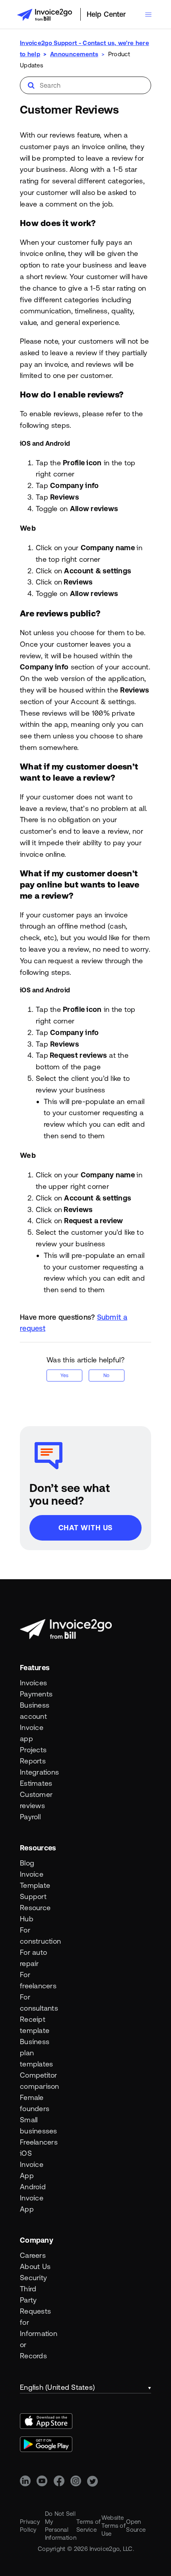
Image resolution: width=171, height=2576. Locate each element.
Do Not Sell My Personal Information (61, 2526)
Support (33, 1896)
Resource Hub (35, 1913)
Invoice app (32, 1733)
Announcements (74, 54)
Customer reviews (36, 1800)
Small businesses (36, 2125)
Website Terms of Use (114, 2526)
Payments (36, 1694)
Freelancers (36, 2142)
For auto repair (33, 1958)
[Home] (45, 15)
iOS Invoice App (32, 2164)
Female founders (35, 2103)
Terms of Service (88, 2526)
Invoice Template (35, 1880)
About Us (35, 2266)
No (106, 1376)
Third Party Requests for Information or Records (36, 2322)
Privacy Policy (30, 2526)
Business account (35, 1711)
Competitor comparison (36, 2081)
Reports (33, 1761)
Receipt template (35, 2025)
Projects (33, 1750)
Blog (27, 1863)
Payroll (30, 1817)
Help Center (106, 14)
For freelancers (36, 1980)
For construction (36, 1935)
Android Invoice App (33, 2198)
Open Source (136, 2526)
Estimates (36, 1783)
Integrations (36, 1772)
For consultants (36, 2002)
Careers (33, 2255)
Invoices (33, 1683)
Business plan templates (36, 2053)
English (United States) (57, 2387)
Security (33, 2278)
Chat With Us (86, 1528)
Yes (64, 1376)
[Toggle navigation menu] (148, 15)
